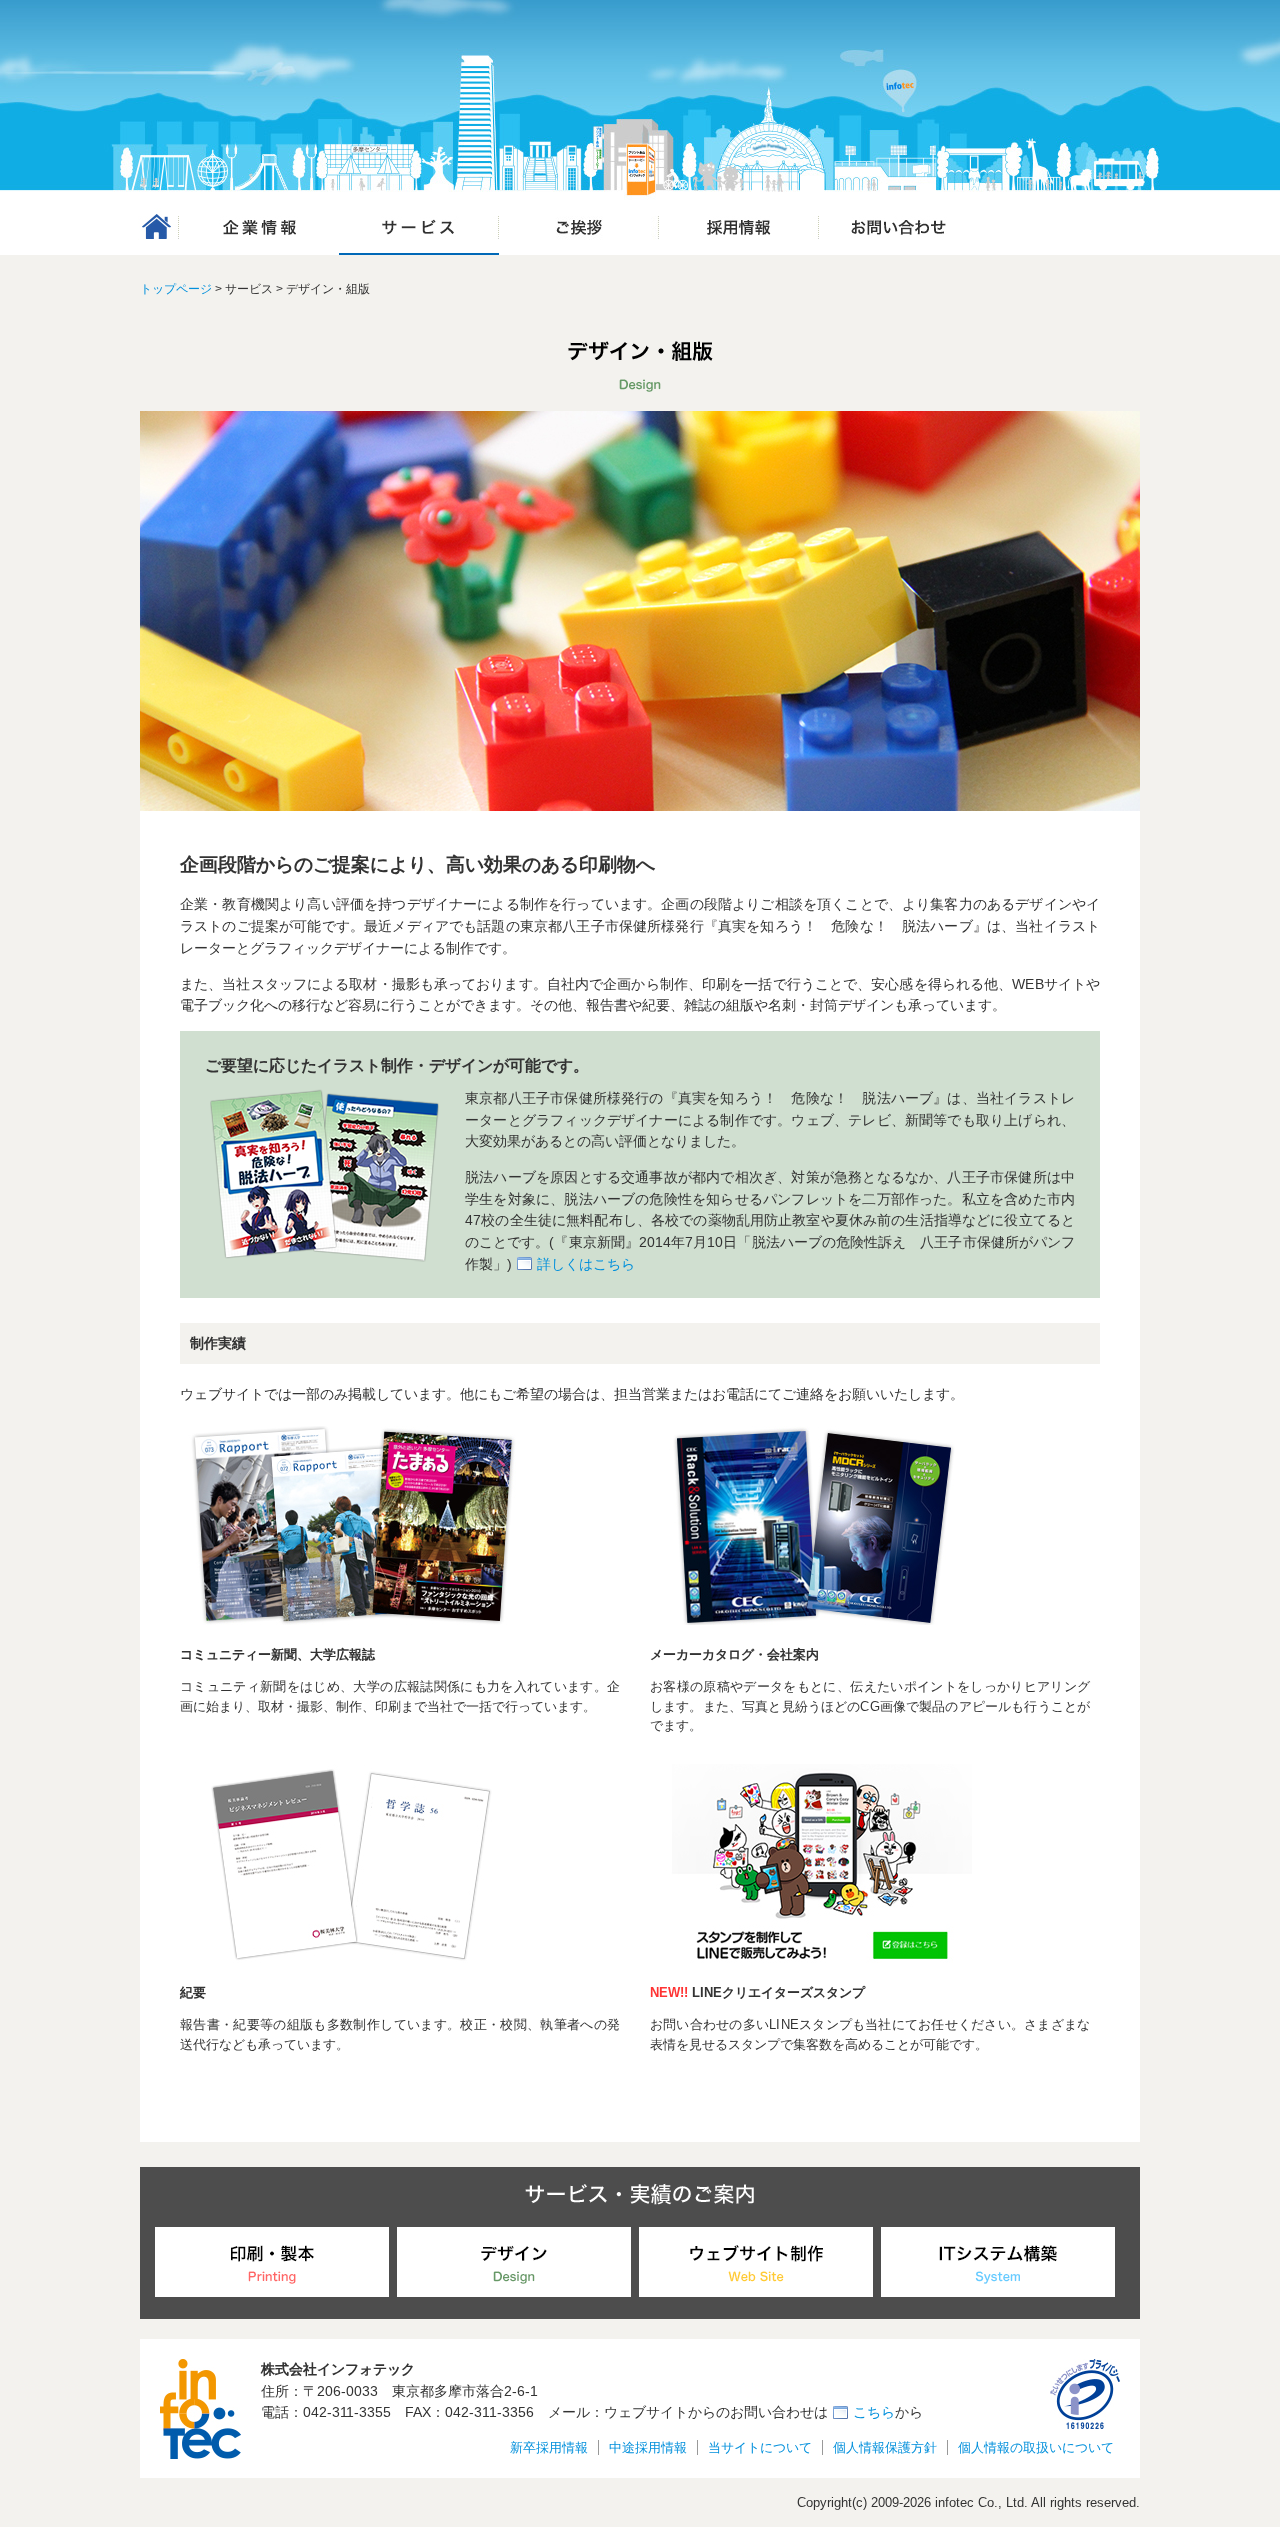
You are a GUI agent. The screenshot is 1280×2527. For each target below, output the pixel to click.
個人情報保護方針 (885, 2447)
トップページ (176, 289)
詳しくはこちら (586, 1264)
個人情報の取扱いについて (1036, 2447)
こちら (874, 2412)
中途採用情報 (648, 2447)
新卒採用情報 (549, 2447)
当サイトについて (760, 2447)
